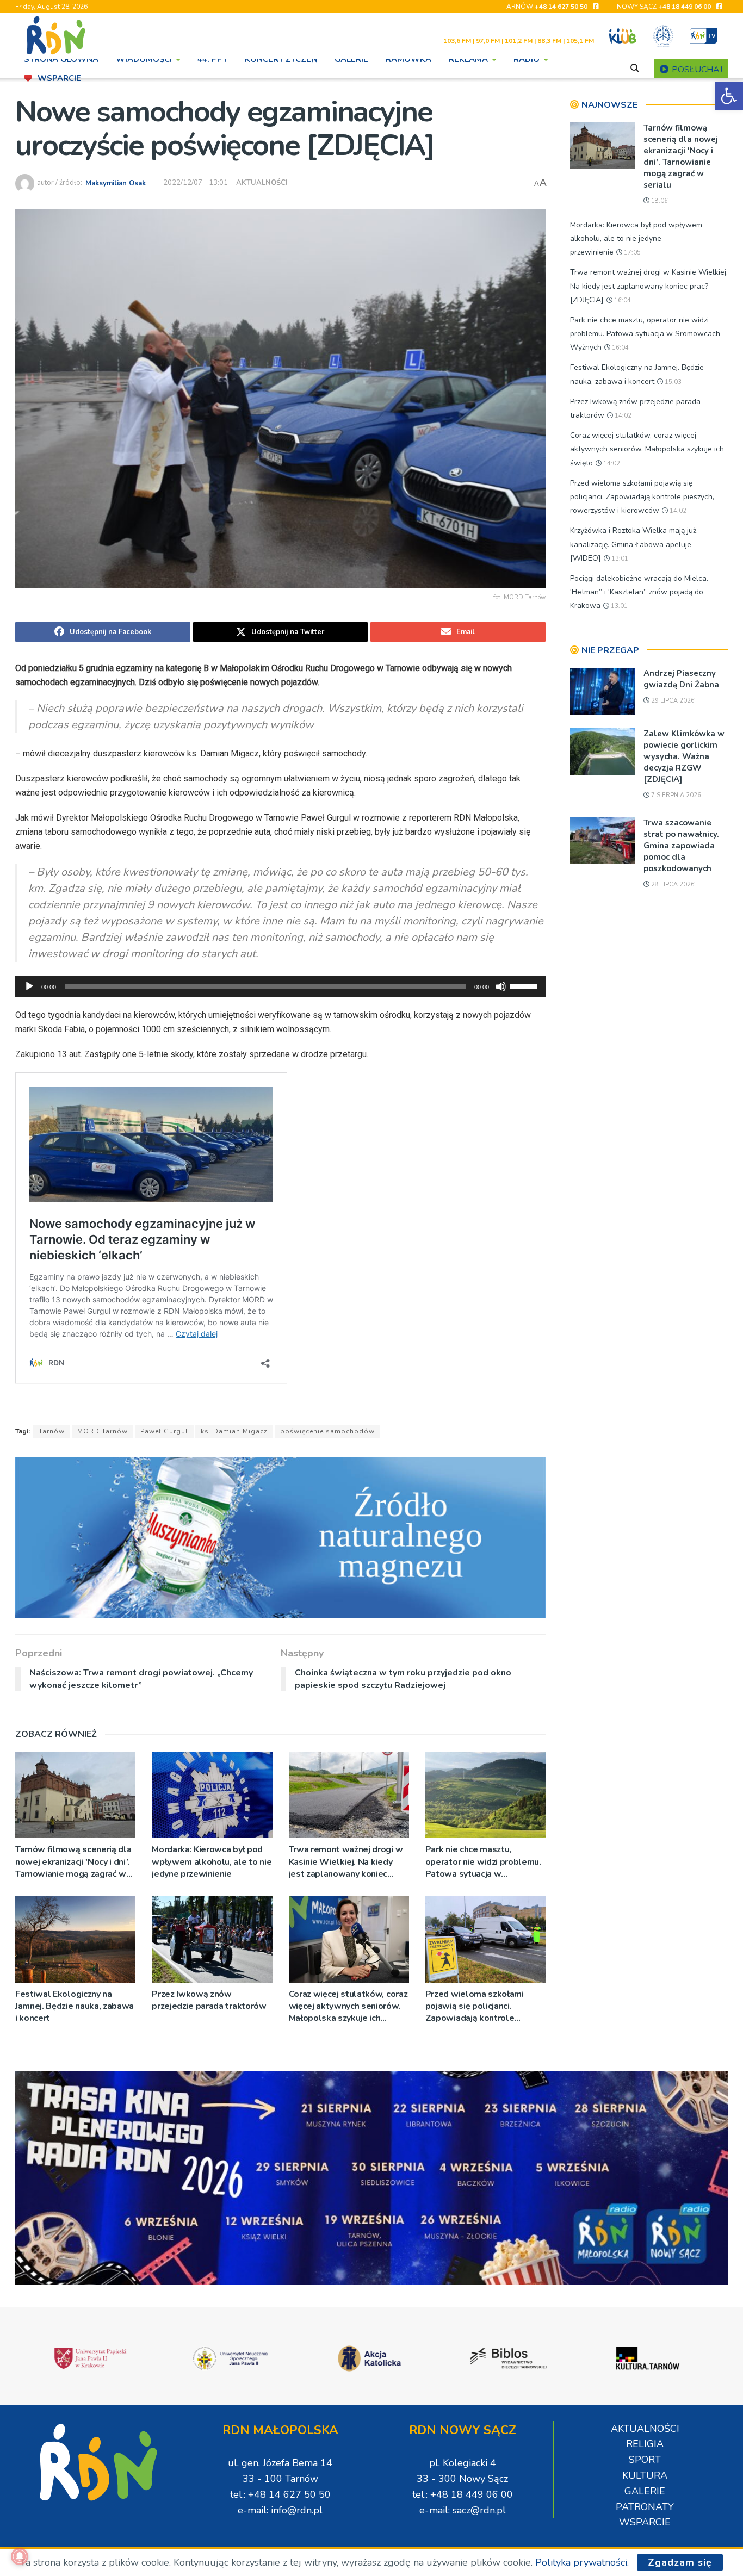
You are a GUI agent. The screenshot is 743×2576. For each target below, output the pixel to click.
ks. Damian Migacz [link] (234, 1431)
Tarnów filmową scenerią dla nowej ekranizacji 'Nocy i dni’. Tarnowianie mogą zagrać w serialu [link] (73, 1862)
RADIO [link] (527, 59)
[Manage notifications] (20, 2556)
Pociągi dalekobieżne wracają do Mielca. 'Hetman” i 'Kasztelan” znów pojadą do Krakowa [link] (639, 592)
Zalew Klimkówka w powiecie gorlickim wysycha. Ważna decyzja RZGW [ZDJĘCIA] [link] (684, 756)
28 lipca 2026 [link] (672, 884)
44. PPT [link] (212, 59)
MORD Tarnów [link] (103, 1431)
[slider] (525, 985)
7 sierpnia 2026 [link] (675, 795)
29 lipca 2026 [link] (672, 701)
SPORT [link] (645, 2460)
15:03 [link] (672, 382)
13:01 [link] (619, 559)
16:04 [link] (622, 300)
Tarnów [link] (52, 1431)
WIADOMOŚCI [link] (144, 59)
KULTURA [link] (645, 2475)
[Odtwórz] (29, 986)
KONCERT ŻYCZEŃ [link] (281, 59)
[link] (729, 96)
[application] (280, 986)
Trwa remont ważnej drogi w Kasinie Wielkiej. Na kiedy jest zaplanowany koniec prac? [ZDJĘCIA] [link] (346, 1862)
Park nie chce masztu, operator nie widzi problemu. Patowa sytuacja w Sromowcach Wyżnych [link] (483, 1862)
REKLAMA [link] (468, 59)
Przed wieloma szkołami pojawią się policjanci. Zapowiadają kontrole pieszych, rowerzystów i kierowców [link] (475, 2006)
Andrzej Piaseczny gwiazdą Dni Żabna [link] (681, 679)
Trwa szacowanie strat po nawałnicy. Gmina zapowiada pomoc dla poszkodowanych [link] (681, 846)
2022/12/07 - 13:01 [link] (196, 183)
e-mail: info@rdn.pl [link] (280, 2510)
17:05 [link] (631, 253)
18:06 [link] (659, 201)
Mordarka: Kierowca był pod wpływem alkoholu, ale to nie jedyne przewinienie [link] (212, 1862)
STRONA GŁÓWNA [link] (61, 59)
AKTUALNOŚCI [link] (262, 183)
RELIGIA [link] (645, 2444)
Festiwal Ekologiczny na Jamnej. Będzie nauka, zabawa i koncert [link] (75, 2006)
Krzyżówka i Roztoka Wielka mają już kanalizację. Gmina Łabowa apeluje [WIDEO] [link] (633, 544)
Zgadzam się (680, 2562)
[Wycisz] (501, 986)
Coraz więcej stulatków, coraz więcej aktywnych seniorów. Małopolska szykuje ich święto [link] (348, 2006)
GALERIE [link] (351, 59)
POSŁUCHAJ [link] (696, 70)
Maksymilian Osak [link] (116, 183)
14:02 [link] (622, 416)
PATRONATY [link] (645, 2507)
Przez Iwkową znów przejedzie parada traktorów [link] (209, 2000)
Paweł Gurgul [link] (164, 1431)
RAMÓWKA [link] (408, 59)
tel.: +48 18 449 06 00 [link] (463, 2494)
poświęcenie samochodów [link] (327, 1431)
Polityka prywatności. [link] (582, 2562)
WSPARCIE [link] (59, 78)
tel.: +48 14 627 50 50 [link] (280, 2494)
